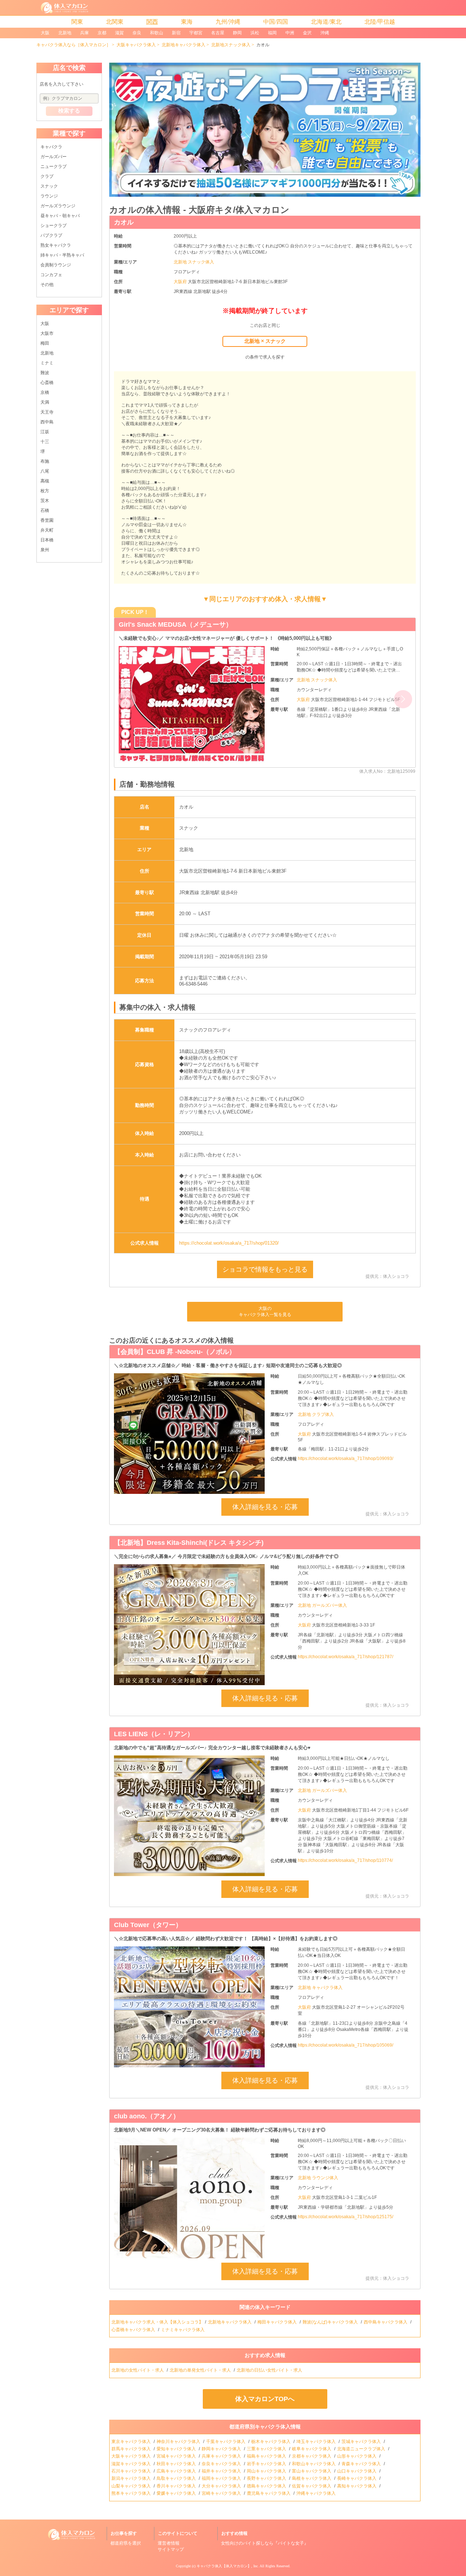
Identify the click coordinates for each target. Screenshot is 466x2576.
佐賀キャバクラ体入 (312, 2486)
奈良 (137, 33)
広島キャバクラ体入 (177, 2471)
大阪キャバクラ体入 (136, 45)
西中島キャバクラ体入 (386, 2322)
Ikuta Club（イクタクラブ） (161, 625)
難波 (45, 373)
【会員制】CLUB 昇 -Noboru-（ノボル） (175, 1352)
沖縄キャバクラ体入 (317, 2493)
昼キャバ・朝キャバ (60, 216)
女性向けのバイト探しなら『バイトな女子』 (265, 2543)
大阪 (45, 33)
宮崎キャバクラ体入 (222, 2493)
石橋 (45, 510)
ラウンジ (49, 196)
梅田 (45, 343)
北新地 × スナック (265, 341)
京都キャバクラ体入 (312, 2456)
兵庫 (84, 33)
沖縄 (325, 33)
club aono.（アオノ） (147, 2116)
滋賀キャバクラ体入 (132, 2464)
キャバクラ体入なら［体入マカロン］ (74, 45)
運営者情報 (169, 2543)
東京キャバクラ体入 (132, 2442)
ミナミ (47, 363)
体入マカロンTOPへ (265, 2399)
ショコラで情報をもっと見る (265, 1269)
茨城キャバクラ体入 (362, 2442)
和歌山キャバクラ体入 (314, 2464)
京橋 (45, 392)
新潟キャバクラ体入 (132, 2478)
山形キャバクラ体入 (357, 2456)
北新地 (65, 33)
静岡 (237, 33)
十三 (45, 442)
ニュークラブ (54, 167)
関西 (152, 22)
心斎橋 (47, 383)
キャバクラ (51, 147)
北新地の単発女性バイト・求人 (201, 2370)
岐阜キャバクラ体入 (312, 2449)
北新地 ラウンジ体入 (318, 2178)
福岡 (272, 33)
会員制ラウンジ (56, 265)
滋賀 (119, 33)
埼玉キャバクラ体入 (317, 2442)
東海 (187, 22)
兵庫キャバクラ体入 (222, 2456)
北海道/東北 (326, 22)
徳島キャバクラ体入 (267, 2486)
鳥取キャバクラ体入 (177, 2478)
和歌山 (157, 33)
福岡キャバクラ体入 (222, 2478)
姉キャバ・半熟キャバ (62, 255)
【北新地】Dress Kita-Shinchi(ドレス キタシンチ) (189, 1543)
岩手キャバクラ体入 (267, 2464)
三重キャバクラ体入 (267, 2449)
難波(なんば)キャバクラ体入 (331, 2322)
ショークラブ (54, 226)
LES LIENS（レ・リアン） (154, 1734)
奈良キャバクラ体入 (222, 2464)
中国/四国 (276, 22)
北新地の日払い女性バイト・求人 (270, 2370)
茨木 (45, 501)
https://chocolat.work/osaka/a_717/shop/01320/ (229, 1243)
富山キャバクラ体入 (312, 2471)
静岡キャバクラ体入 (222, 2449)
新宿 (176, 33)
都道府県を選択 (126, 2543)
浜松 (255, 33)
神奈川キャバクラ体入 (179, 2442)
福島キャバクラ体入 (267, 2456)
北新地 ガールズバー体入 (322, 1605)
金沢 (307, 33)
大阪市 (47, 333)
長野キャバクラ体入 (267, 2478)
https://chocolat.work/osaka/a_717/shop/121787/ (345, 1657)
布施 (45, 461)
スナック (49, 186)
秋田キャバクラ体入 (177, 2464)
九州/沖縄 (228, 22)
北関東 (115, 22)
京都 (102, 33)
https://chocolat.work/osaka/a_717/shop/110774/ (345, 1860)
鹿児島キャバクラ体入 (269, 2493)
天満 (45, 402)
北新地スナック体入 (231, 45)
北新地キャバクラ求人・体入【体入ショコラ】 (157, 2322)
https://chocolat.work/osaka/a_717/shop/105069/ (345, 2045)
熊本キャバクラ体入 (132, 2493)
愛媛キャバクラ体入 (177, 2493)
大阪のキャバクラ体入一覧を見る (265, 1312)
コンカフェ (51, 275)
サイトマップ (171, 2549)
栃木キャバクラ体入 (271, 2442)
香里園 (47, 520)
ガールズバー (54, 157)
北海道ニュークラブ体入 (362, 2449)
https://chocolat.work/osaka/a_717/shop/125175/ (345, 2217)
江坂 (45, 432)
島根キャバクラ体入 (312, 2478)
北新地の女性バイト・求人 (138, 2370)
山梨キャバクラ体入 (132, 2486)
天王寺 (47, 412)
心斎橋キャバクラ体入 (134, 2330)
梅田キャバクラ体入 (278, 2322)
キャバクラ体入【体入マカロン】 (224, 2566)
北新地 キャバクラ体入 (320, 1988)
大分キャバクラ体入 (222, 2486)
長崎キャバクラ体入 (357, 2478)
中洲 (290, 33)
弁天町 (47, 530)
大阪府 (181, 282)
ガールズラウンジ (58, 206)
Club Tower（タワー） (148, 1925)
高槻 (45, 481)
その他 (47, 285)
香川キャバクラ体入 (177, 2486)
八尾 (45, 471)
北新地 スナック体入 (194, 262)
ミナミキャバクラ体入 (183, 2330)
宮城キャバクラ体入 (177, 2456)
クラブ (47, 176)
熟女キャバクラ (56, 245)
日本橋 (47, 540)
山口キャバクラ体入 (357, 2471)
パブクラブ (51, 235)
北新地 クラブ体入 (316, 1414)
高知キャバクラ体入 (357, 2486)
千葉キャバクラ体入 (226, 2442)
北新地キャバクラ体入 (183, 45)
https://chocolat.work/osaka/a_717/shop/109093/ (345, 1459)
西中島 (47, 422)
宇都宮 (196, 33)
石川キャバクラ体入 (132, 2471)
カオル (124, 222)
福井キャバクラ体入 (222, 2471)
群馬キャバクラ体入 (132, 2449)
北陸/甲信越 (380, 22)
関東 (77, 22)
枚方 (45, 491)
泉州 (45, 550)
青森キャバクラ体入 (362, 2464)
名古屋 (218, 33)
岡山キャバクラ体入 (267, 2471)
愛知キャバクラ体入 (177, 2449)
